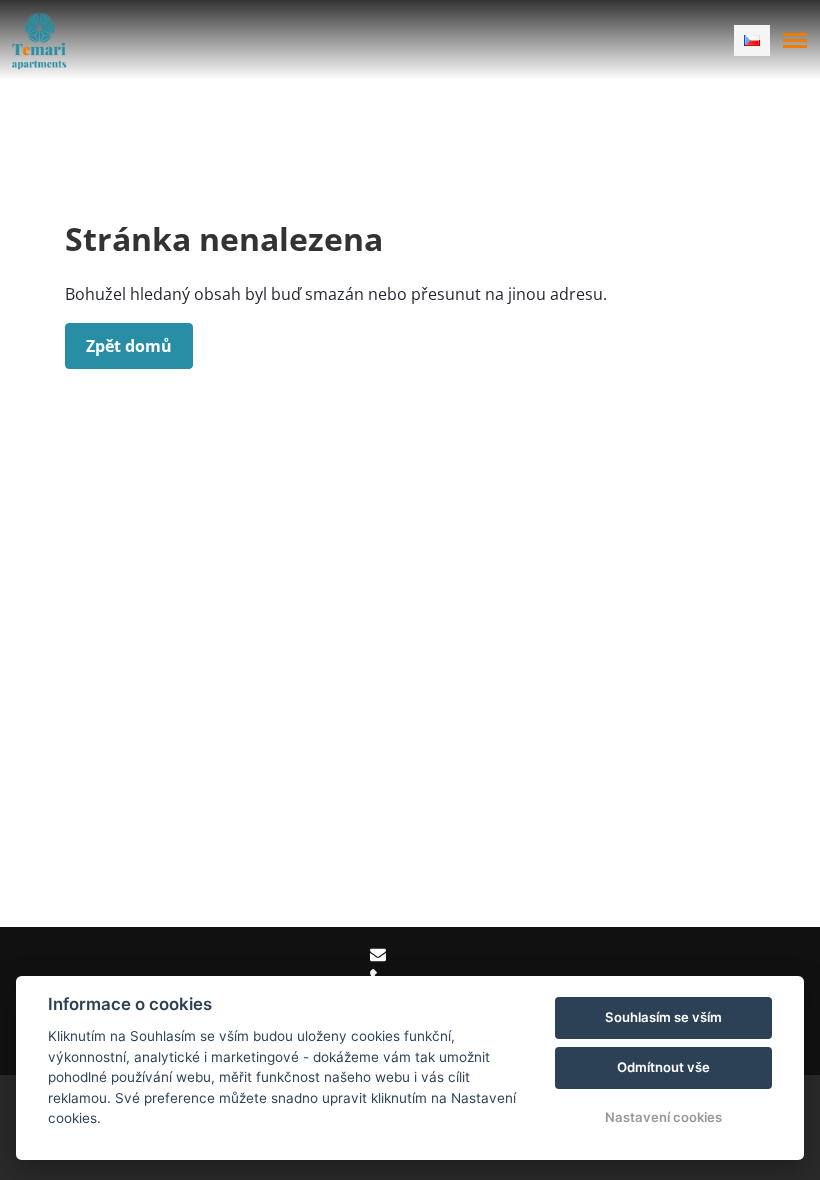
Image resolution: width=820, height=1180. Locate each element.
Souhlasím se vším (663, 1017)
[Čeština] (752, 40)
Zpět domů (129, 346)
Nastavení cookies (663, 1117)
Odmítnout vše (663, 1067)
